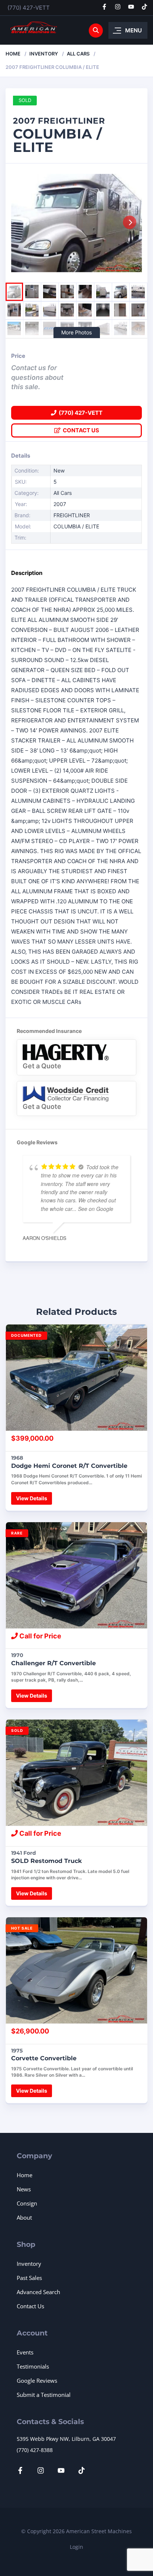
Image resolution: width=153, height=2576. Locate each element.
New (59, 470)
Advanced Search (38, 2292)
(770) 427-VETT (29, 8)
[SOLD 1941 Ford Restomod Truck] (76, 1773)
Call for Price (40, 1636)
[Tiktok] (144, 7)
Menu (134, 30)
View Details (32, 1498)
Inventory (44, 54)
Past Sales (29, 2278)
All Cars (78, 54)
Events (25, 2352)
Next (130, 222)
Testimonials (33, 2366)
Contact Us (80, 430)
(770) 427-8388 (35, 2450)
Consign (27, 2203)
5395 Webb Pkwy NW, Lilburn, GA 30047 (66, 2439)
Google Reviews (37, 2381)
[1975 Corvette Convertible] (76, 1970)
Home (13, 54)
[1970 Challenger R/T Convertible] (76, 1575)
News (24, 2189)
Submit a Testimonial (44, 2395)
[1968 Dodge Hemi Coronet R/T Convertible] (76, 1378)
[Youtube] (131, 7)
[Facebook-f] (104, 7)
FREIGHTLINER (72, 515)
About (24, 2217)
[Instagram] (118, 7)
